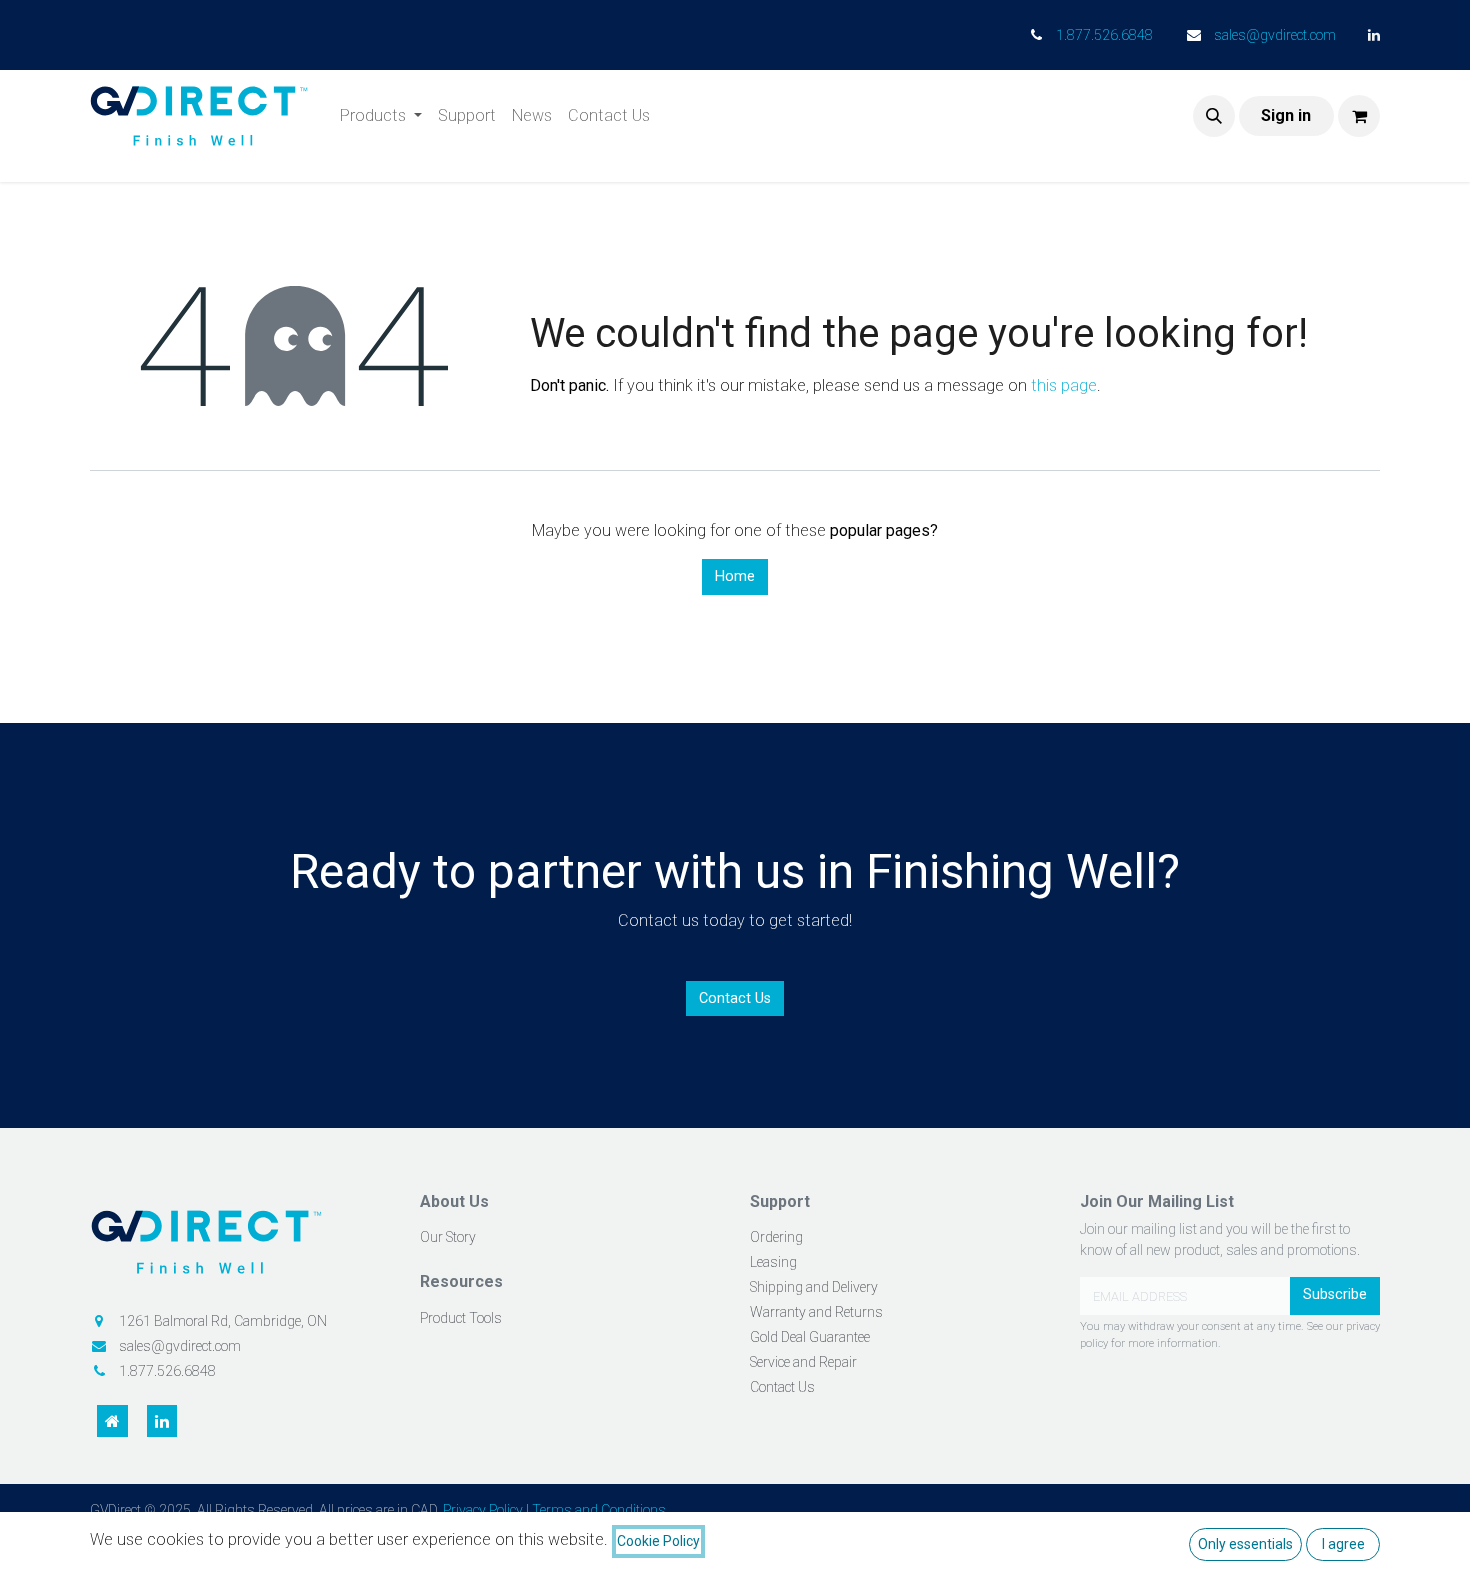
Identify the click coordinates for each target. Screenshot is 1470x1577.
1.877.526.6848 (1104, 35)
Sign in (1286, 115)
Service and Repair (803, 1362)
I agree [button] (1343, 1544)
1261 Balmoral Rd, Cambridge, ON (223, 1321)
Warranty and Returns (816, 1312)
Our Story (448, 1237)
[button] (1214, 116)
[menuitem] (381, 116)
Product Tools (461, 1318)
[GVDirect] (240, 1248)
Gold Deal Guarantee (810, 1337)
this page (1064, 385)
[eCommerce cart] (1359, 116)
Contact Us (735, 998)
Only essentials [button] (1245, 1544)
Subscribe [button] (1335, 1294)
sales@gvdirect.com (1275, 35)
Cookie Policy (658, 1541)
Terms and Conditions (599, 1510)
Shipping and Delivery (814, 1287)
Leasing (773, 1262)
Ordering (776, 1237)
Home (735, 576)
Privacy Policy (483, 1510)
